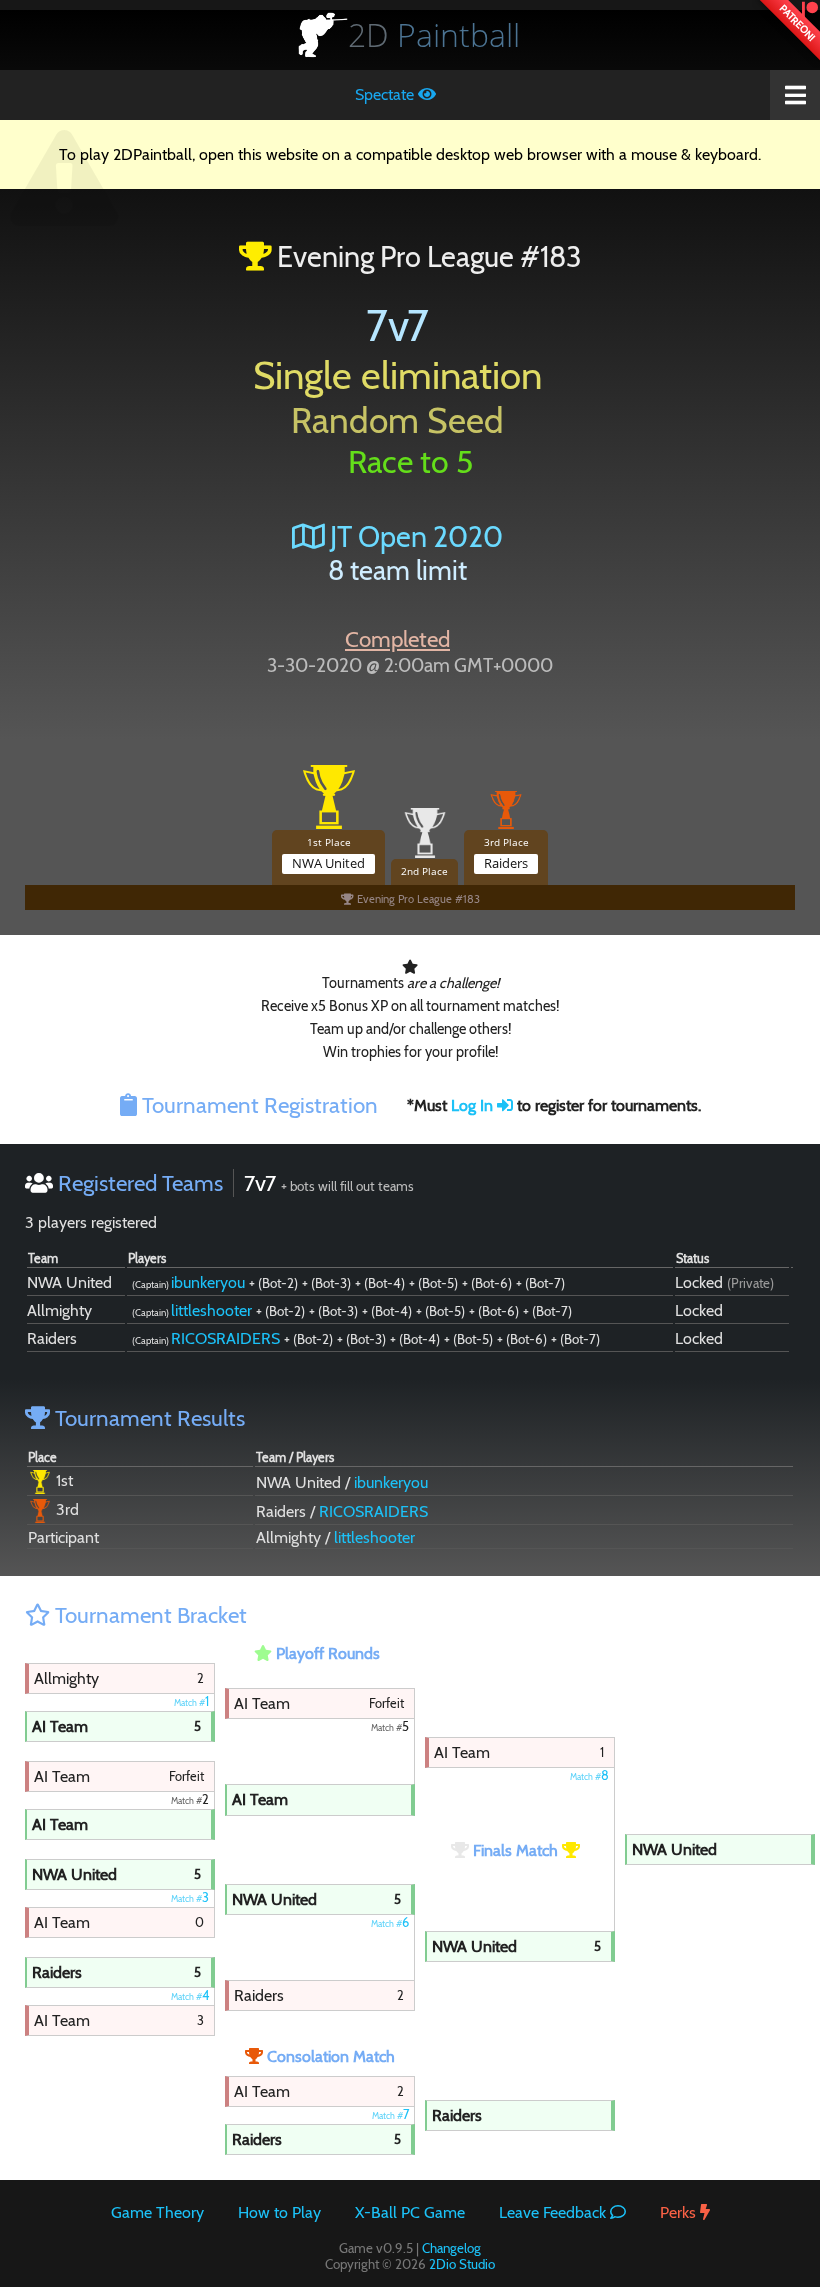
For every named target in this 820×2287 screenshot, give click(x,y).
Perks (680, 2212)
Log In (474, 1105)
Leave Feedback (554, 2212)
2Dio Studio (462, 2264)
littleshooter (211, 1310)
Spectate (386, 94)
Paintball (434, 34)
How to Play (279, 2212)
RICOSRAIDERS (225, 1338)
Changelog (451, 2248)
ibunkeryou (208, 1282)
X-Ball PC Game (410, 2212)
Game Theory (157, 2212)
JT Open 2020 (413, 536)
